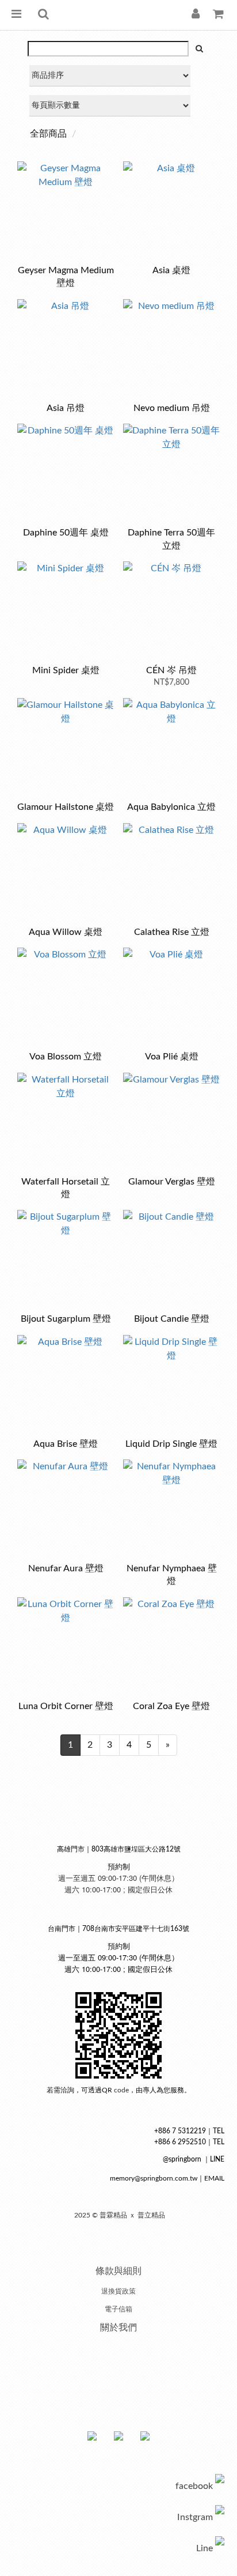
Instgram (195, 2517)
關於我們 (118, 2328)
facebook (194, 2486)
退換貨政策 (118, 2291)
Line (204, 2548)
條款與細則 (118, 2271)
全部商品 (48, 134)
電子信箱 (118, 2309)
